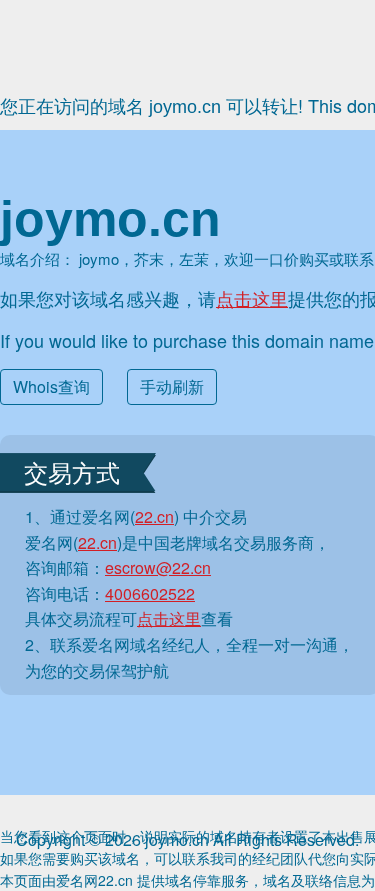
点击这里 (252, 298)
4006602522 (150, 593)
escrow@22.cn (158, 567)
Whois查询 (51, 386)
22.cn (154, 516)
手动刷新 (172, 386)
